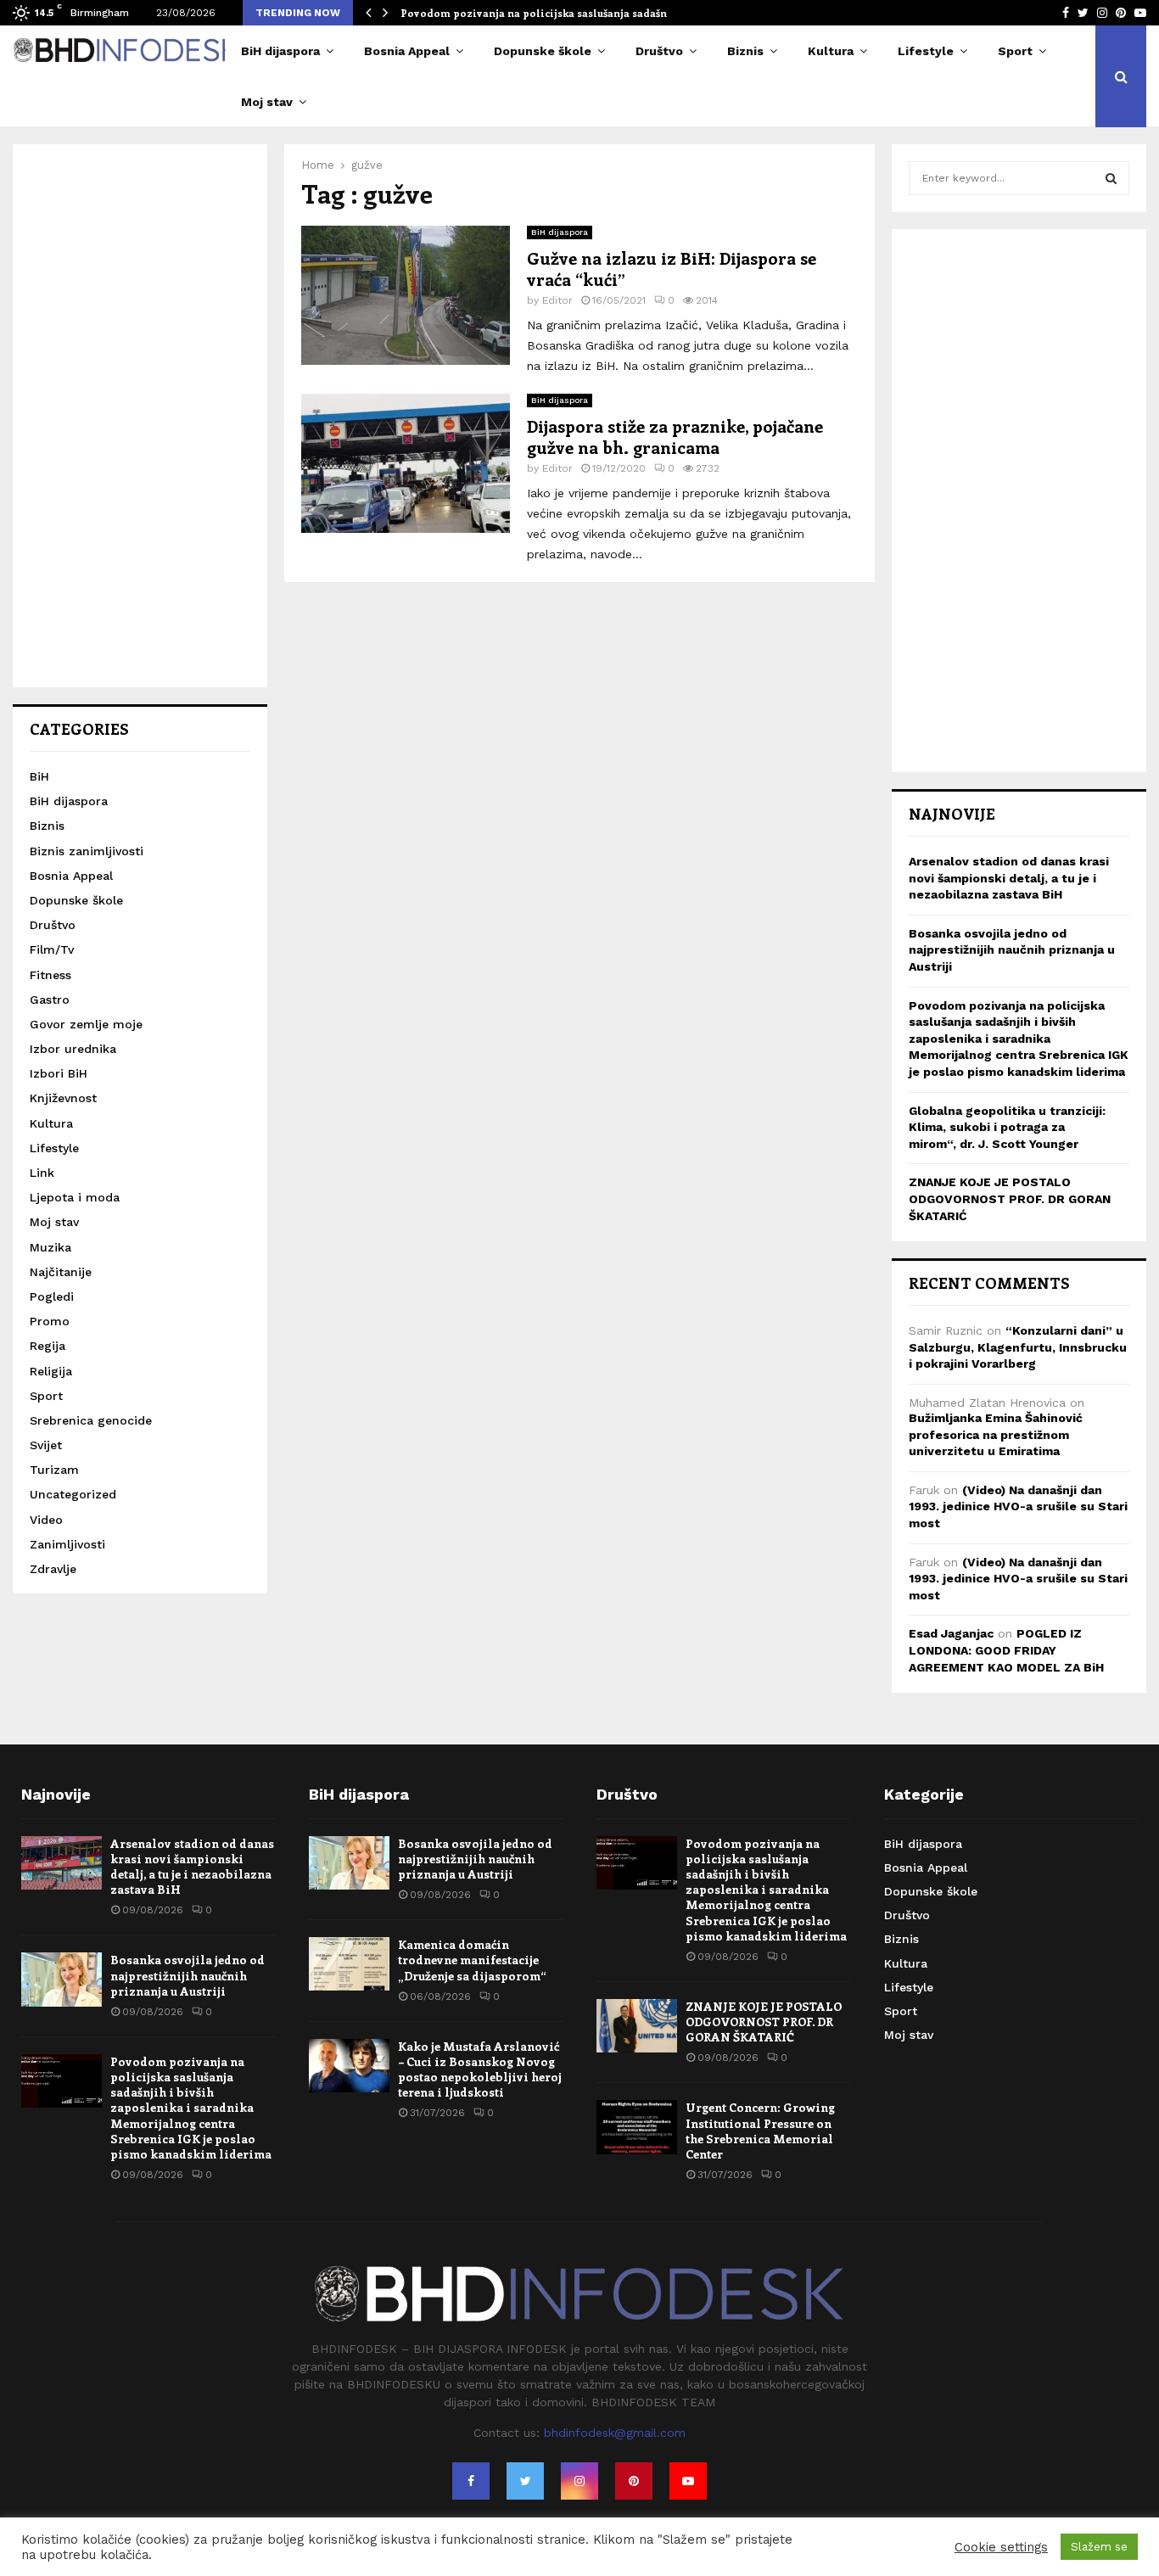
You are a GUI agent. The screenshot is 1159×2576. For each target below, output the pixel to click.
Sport (1015, 51)
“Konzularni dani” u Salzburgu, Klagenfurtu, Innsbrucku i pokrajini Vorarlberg (1018, 1347)
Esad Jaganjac (951, 1633)
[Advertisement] (140, 416)
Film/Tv (52, 949)
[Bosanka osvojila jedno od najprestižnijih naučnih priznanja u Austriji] (62, 1979)
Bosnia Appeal (407, 51)
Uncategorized (73, 1494)
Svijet (46, 1445)
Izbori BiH (59, 1073)
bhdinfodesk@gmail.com (615, 2433)
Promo (50, 1321)
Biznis (745, 51)
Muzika (50, 1247)
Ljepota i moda (75, 1197)
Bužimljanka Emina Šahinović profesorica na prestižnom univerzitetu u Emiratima (996, 1434)
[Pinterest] (634, 2481)
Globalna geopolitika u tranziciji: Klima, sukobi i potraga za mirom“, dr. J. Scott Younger (1007, 1127)
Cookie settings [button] (1001, 2547)
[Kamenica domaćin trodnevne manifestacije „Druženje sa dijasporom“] (349, 1964)
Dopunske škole (543, 51)
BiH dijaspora (280, 51)
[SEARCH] (1111, 178)
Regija (48, 1346)
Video (46, 1520)
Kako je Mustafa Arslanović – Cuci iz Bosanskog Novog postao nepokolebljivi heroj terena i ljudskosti (480, 2069)
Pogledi (52, 1296)
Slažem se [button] (1099, 2547)
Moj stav (267, 102)
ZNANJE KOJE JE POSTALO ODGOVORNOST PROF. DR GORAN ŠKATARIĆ (1010, 1198)
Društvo (659, 51)
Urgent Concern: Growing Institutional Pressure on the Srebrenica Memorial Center (760, 2131)
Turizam (54, 1470)
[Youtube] (688, 2481)
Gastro (50, 1000)
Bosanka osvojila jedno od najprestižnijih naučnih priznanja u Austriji (1012, 950)
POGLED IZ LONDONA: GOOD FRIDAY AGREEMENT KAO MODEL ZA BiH (1006, 1650)
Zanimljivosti (67, 1544)
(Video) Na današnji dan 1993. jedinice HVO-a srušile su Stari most (1018, 1506)
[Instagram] (579, 2481)
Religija (51, 1371)
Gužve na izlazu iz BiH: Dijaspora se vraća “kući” (672, 268)
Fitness (50, 975)
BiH (39, 776)
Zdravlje (53, 1569)
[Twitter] (525, 2481)
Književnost (63, 1098)
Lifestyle (926, 51)
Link (42, 1173)
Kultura (831, 51)
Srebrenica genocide (91, 1420)
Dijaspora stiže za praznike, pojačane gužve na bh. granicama (675, 436)
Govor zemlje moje (86, 1024)
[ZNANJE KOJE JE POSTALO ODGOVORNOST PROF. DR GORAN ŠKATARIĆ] (637, 2026)
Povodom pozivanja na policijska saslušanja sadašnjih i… (549, 13)
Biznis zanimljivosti (87, 851)
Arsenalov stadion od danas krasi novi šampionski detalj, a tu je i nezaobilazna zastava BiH (1009, 878)
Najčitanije (61, 1272)
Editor (557, 300)
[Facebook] (471, 2481)
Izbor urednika (73, 1049)
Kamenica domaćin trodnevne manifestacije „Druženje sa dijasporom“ (472, 1960)
